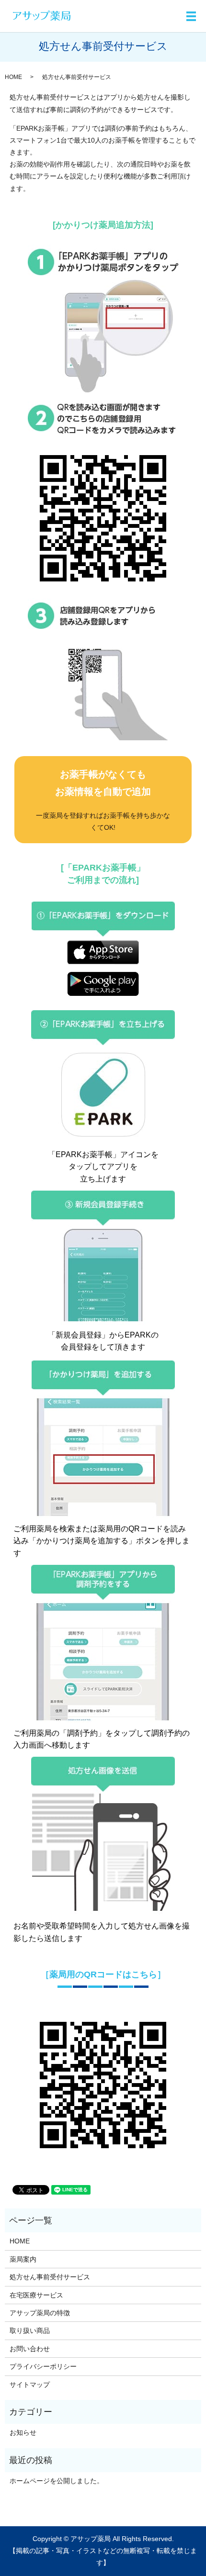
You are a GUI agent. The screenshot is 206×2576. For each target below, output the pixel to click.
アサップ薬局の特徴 (40, 2313)
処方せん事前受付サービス (50, 2277)
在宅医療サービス (36, 2295)
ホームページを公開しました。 (57, 2481)
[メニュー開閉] (191, 16)
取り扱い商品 (30, 2331)
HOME (13, 77)
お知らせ (23, 2432)
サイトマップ (30, 2385)
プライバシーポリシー (43, 2366)
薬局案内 (23, 2259)
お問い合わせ (30, 2349)
